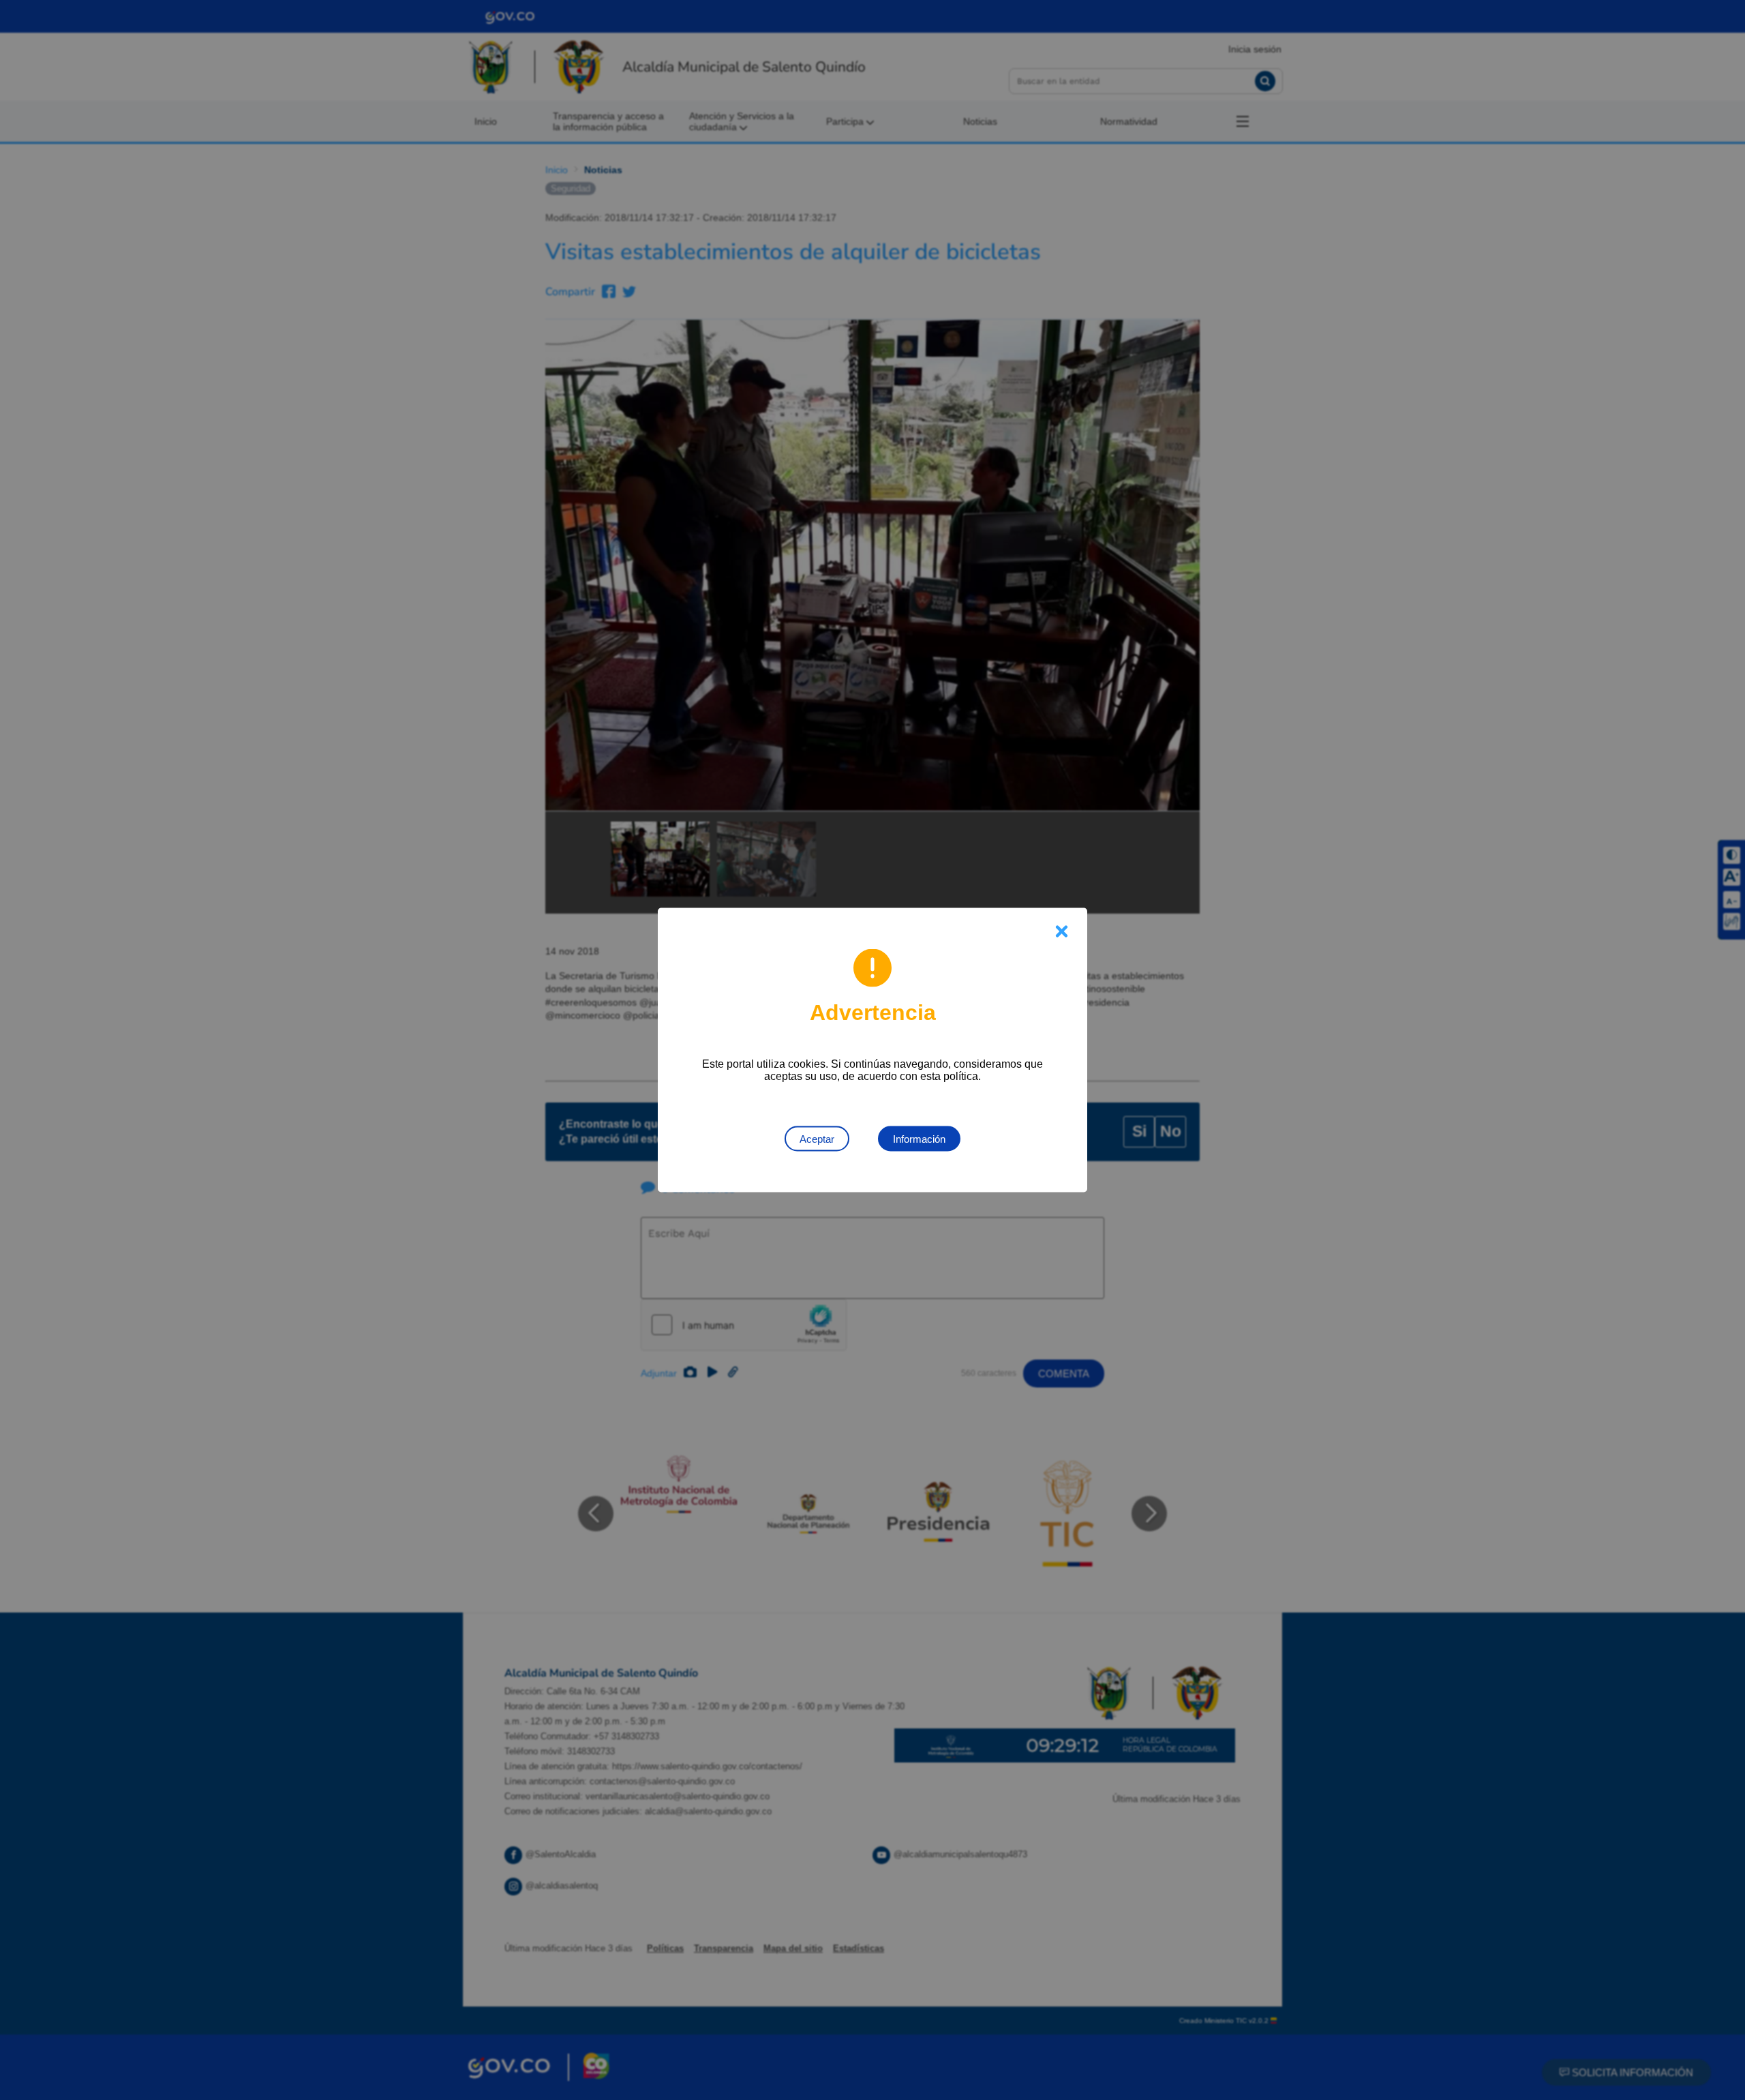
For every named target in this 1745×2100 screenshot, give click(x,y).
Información (919, 1139)
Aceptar (817, 1139)
